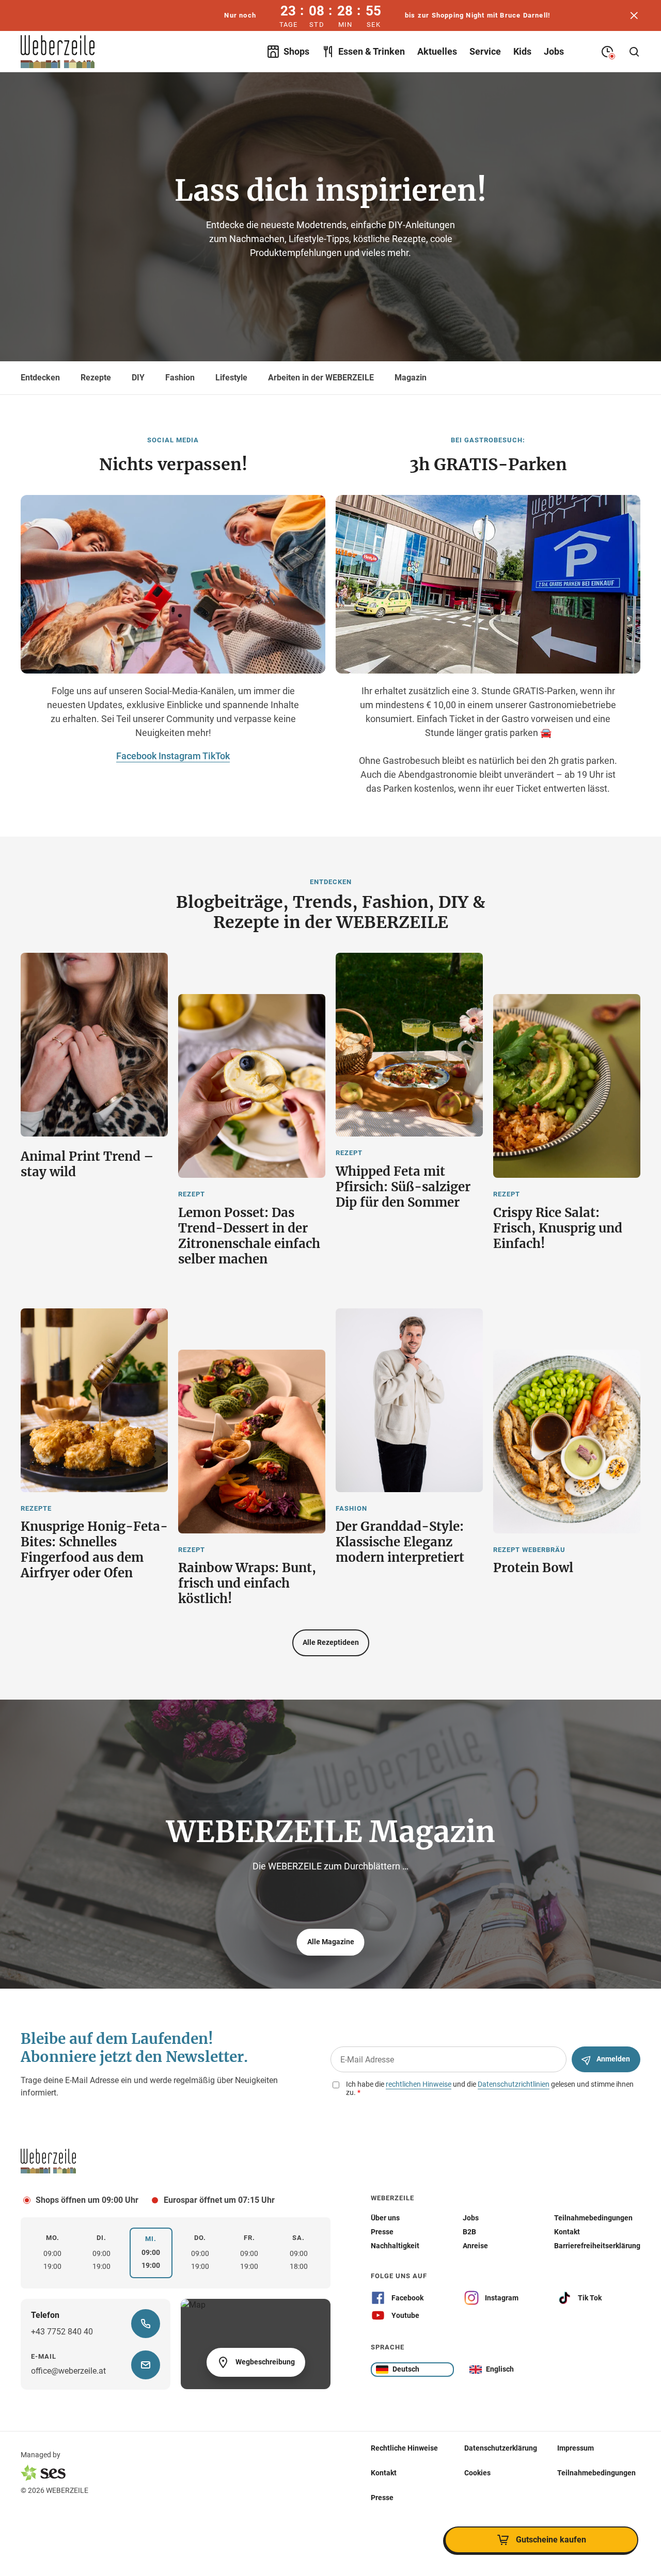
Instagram (180, 756)
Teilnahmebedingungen (596, 2473)
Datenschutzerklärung (501, 2448)
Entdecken (40, 378)
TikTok (216, 756)
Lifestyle (231, 378)
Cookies (477, 2473)
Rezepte (96, 378)
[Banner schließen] (634, 15)
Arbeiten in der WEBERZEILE (321, 378)
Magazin (411, 378)
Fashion (180, 378)
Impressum (576, 2448)
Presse (382, 2498)
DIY (138, 378)
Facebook (137, 756)
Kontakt (384, 2473)
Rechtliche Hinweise (404, 2448)
